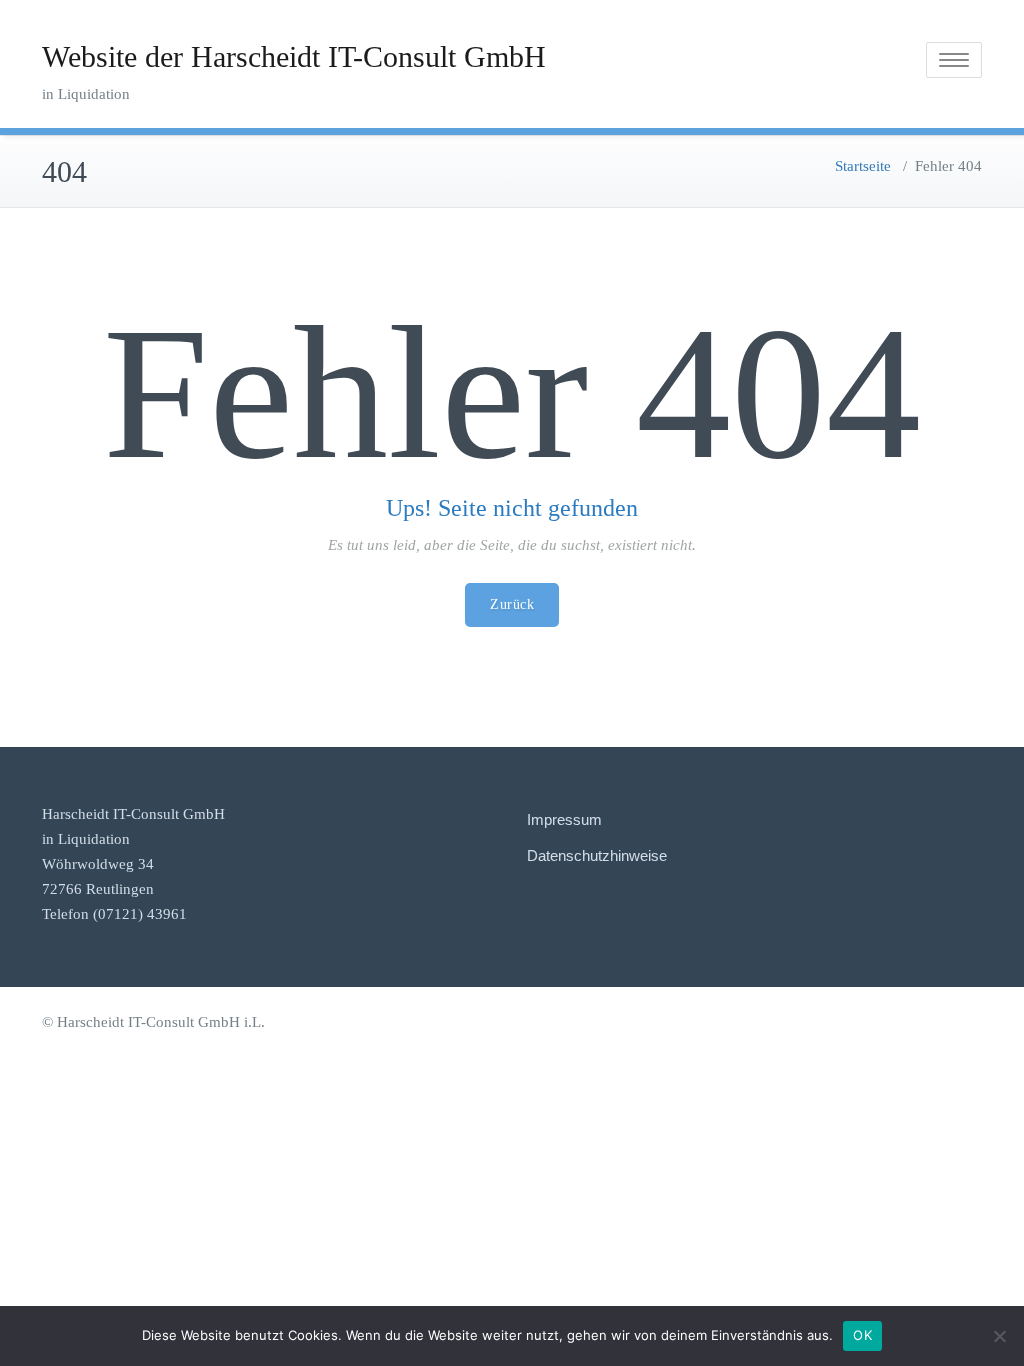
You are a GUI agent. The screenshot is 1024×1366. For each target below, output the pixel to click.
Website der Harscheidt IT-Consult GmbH (294, 56)
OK (862, 1335)
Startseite (863, 166)
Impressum (564, 819)
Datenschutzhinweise (597, 855)
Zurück (512, 604)
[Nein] (999, 1336)
